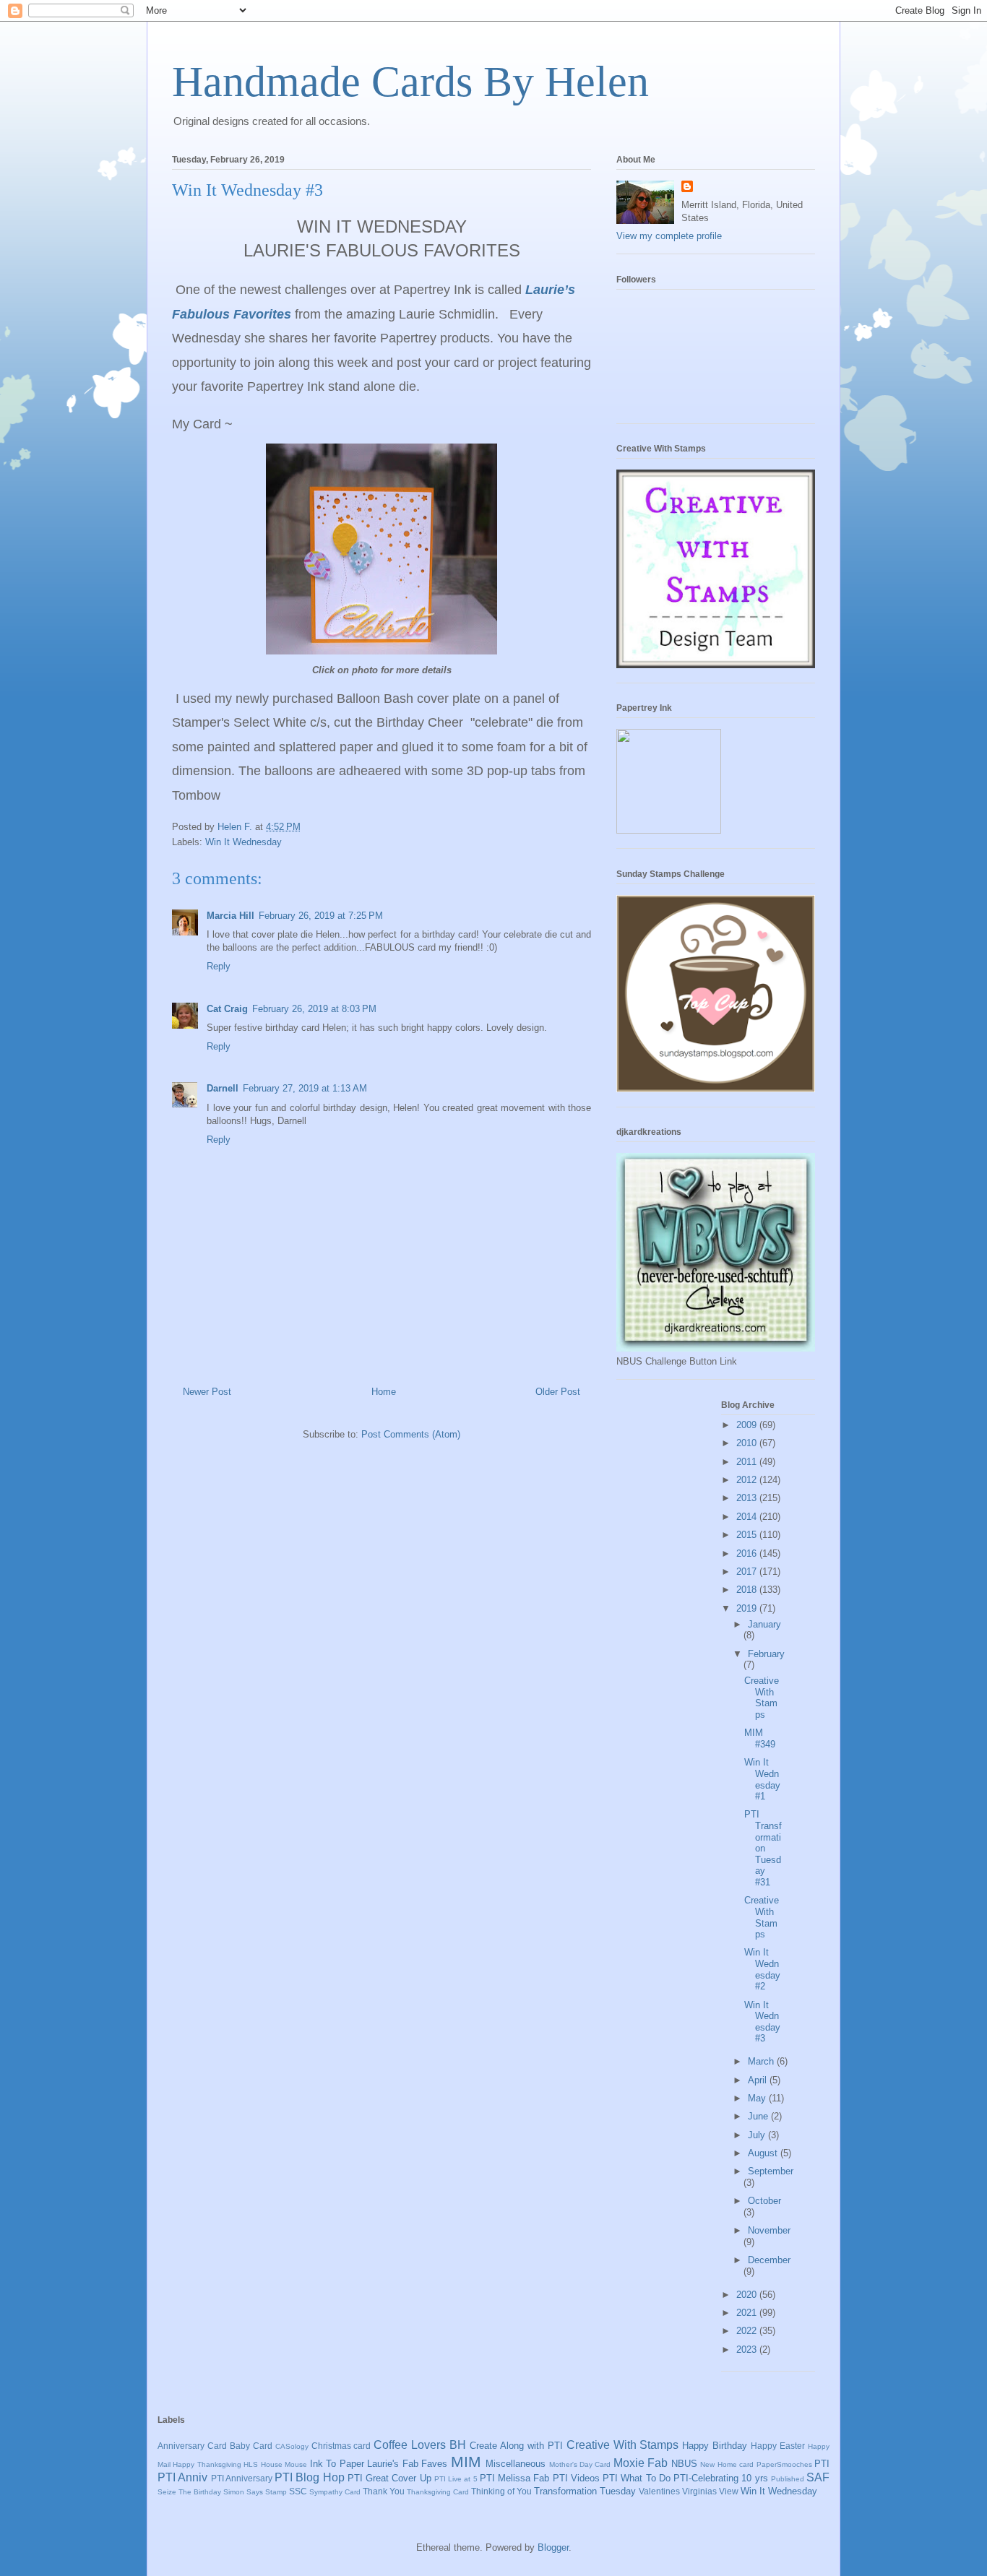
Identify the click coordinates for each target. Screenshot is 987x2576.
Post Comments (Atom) (411, 1434)
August (764, 2153)
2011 (748, 1462)
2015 (748, 1535)
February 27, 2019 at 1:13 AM (305, 1088)
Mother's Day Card (580, 2464)
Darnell (223, 1088)
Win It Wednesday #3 (762, 2022)
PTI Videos (576, 2478)
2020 (748, 2295)
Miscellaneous (516, 2464)
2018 (748, 1590)
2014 (748, 1517)
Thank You (384, 2491)
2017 (748, 1572)
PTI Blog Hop (310, 2477)
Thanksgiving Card (438, 2492)
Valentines (659, 2491)
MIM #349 (760, 1738)
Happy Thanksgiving (207, 2464)
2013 (748, 1498)
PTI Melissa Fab (515, 2478)
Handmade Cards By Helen (410, 82)
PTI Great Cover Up (389, 2478)
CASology (292, 2446)
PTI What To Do (637, 2478)
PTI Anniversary (242, 2478)
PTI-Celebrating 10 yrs (721, 2478)
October (764, 2201)
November (769, 2230)
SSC (298, 2491)
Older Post (558, 1392)
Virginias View (710, 2491)
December (769, 2260)
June (759, 2116)
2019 (748, 1608)
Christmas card (341, 2446)
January (764, 1624)
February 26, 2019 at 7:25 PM (321, 916)
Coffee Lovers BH (420, 2445)
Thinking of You (501, 2491)
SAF (818, 2477)
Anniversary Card (192, 2446)
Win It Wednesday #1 (762, 1779)
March (762, 2061)
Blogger (553, 2547)
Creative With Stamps (762, 1698)
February (766, 1654)
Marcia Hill (230, 916)
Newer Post (207, 1392)
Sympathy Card (335, 2492)
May (758, 2098)
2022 (748, 2331)
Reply (219, 966)
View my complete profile (669, 236)
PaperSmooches (784, 2464)
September (771, 2171)
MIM (466, 2462)
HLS (251, 2464)
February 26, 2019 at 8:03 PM (314, 1009)
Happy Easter (778, 2446)
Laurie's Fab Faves (407, 2464)
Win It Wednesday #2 (762, 1969)
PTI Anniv (182, 2477)
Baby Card (251, 2446)
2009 (748, 1425)
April (759, 2080)
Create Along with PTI (516, 2446)
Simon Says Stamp (255, 2492)
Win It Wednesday (243, 842)
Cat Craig (227, 1009)
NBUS (684, 2464)
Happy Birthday (715, 2446)
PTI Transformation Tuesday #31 (763, 1848)
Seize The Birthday (189, 2492)
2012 (748, 1480)
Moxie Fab (641, 2463)
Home (384, 1392)
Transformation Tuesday (585, 2491)
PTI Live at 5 (456, 2479)
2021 (748, 2313)
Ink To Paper (337, 2464)
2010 (748, 1443)
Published (788, 2479)
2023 (748, 2350)
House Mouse (284, 2464)
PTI (822, 2464)
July (758, 2135)
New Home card (727, 2464)
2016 (748, 1553)
